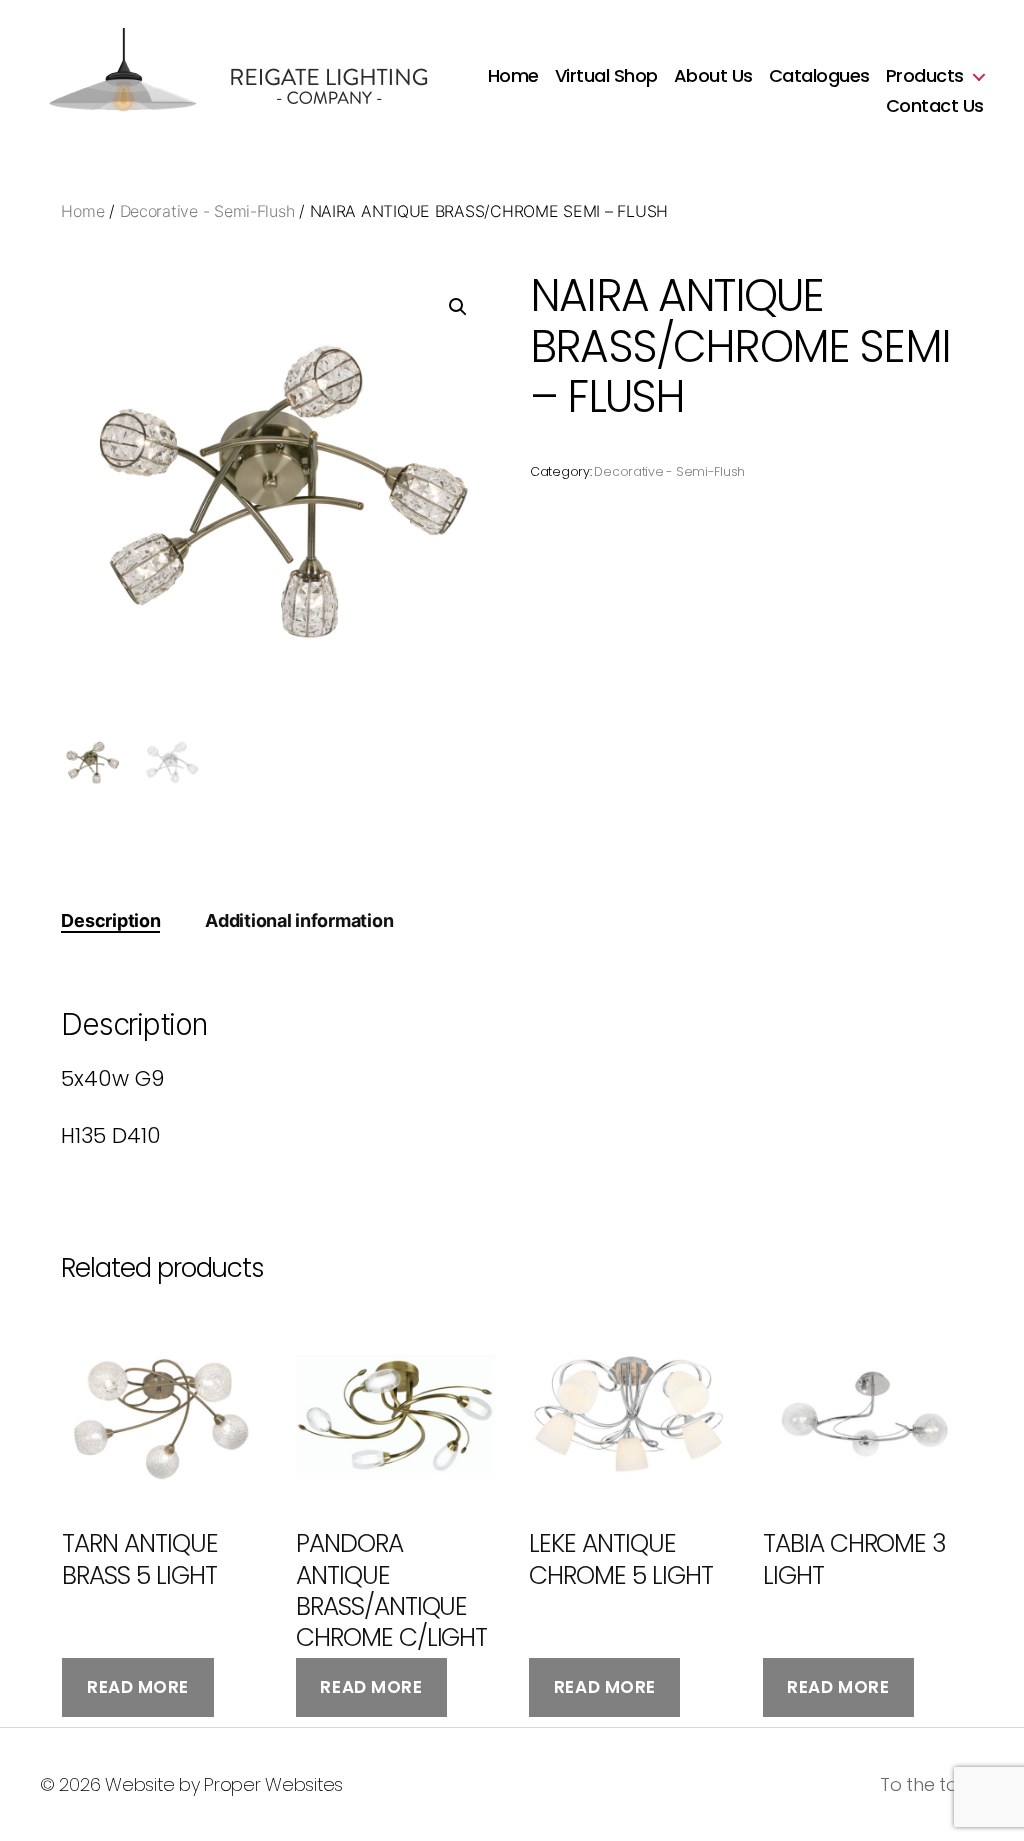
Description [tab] (110, 920)
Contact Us (935, 106)
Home (513, 76)
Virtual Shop (606, 76)
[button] (458, 307)
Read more (138, 1687)
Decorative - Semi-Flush (207, 211)
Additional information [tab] (299, 920)
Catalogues (819, 76)
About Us (713, 76)
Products (925, 76)
